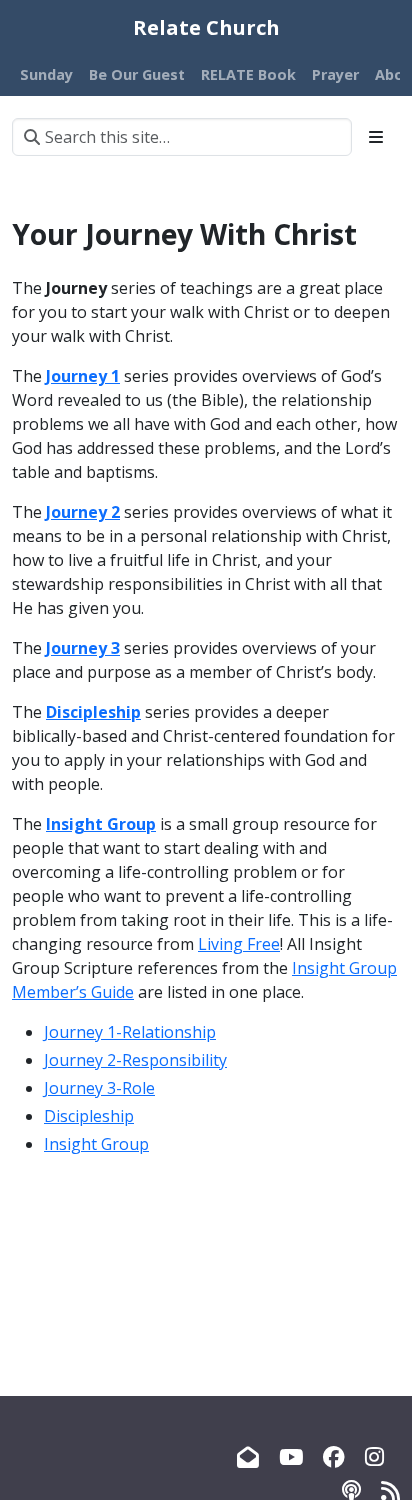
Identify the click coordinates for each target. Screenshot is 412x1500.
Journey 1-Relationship (130, 1032)
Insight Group (96, 1144)
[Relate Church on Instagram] (374, 1456)
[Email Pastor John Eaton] (248, 1456)
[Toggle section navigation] (376, 137)
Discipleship (89, 1116)
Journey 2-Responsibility (135, 1060)
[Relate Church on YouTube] (291, 1456)
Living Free (239, 944)
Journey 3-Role (99, 1088)
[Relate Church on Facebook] (334, 1456)
